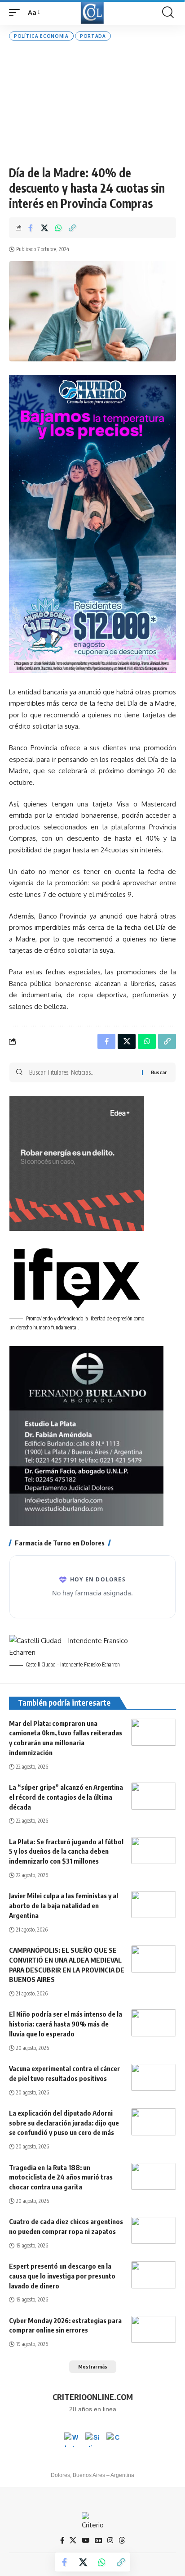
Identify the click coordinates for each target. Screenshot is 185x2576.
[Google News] (98, 2540)
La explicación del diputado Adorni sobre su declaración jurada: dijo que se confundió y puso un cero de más (64, 2123)
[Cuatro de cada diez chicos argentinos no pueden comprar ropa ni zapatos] (154, 2230)
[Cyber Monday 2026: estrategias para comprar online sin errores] (154, 2329)
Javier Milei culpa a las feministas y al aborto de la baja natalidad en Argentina (64, 1905)
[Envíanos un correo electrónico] (114, 2440)
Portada (93, 36)
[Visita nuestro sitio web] (92, 2440)
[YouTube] (86, 2540)
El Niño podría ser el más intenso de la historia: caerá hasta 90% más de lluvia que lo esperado (66, 2024)
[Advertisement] (92, 103)
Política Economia (41, 36)
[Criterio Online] (92, 12)
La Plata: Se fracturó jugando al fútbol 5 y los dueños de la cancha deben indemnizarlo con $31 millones (66, 1851)
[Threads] (122, 2540)
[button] (17, 13)
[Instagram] (110, 2540)
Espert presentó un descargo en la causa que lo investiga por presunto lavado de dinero (62, 2276)
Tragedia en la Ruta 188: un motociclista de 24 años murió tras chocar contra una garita (61, 2177)
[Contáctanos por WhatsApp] (71, 2440)
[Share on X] (44, 228)
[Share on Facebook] (31, 228)
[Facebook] (62, 2540)
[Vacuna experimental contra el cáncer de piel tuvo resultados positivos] (154, 2077)
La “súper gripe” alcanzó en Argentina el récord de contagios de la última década (66, 1797)
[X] (73, 2540)
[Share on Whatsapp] (58, 228)
